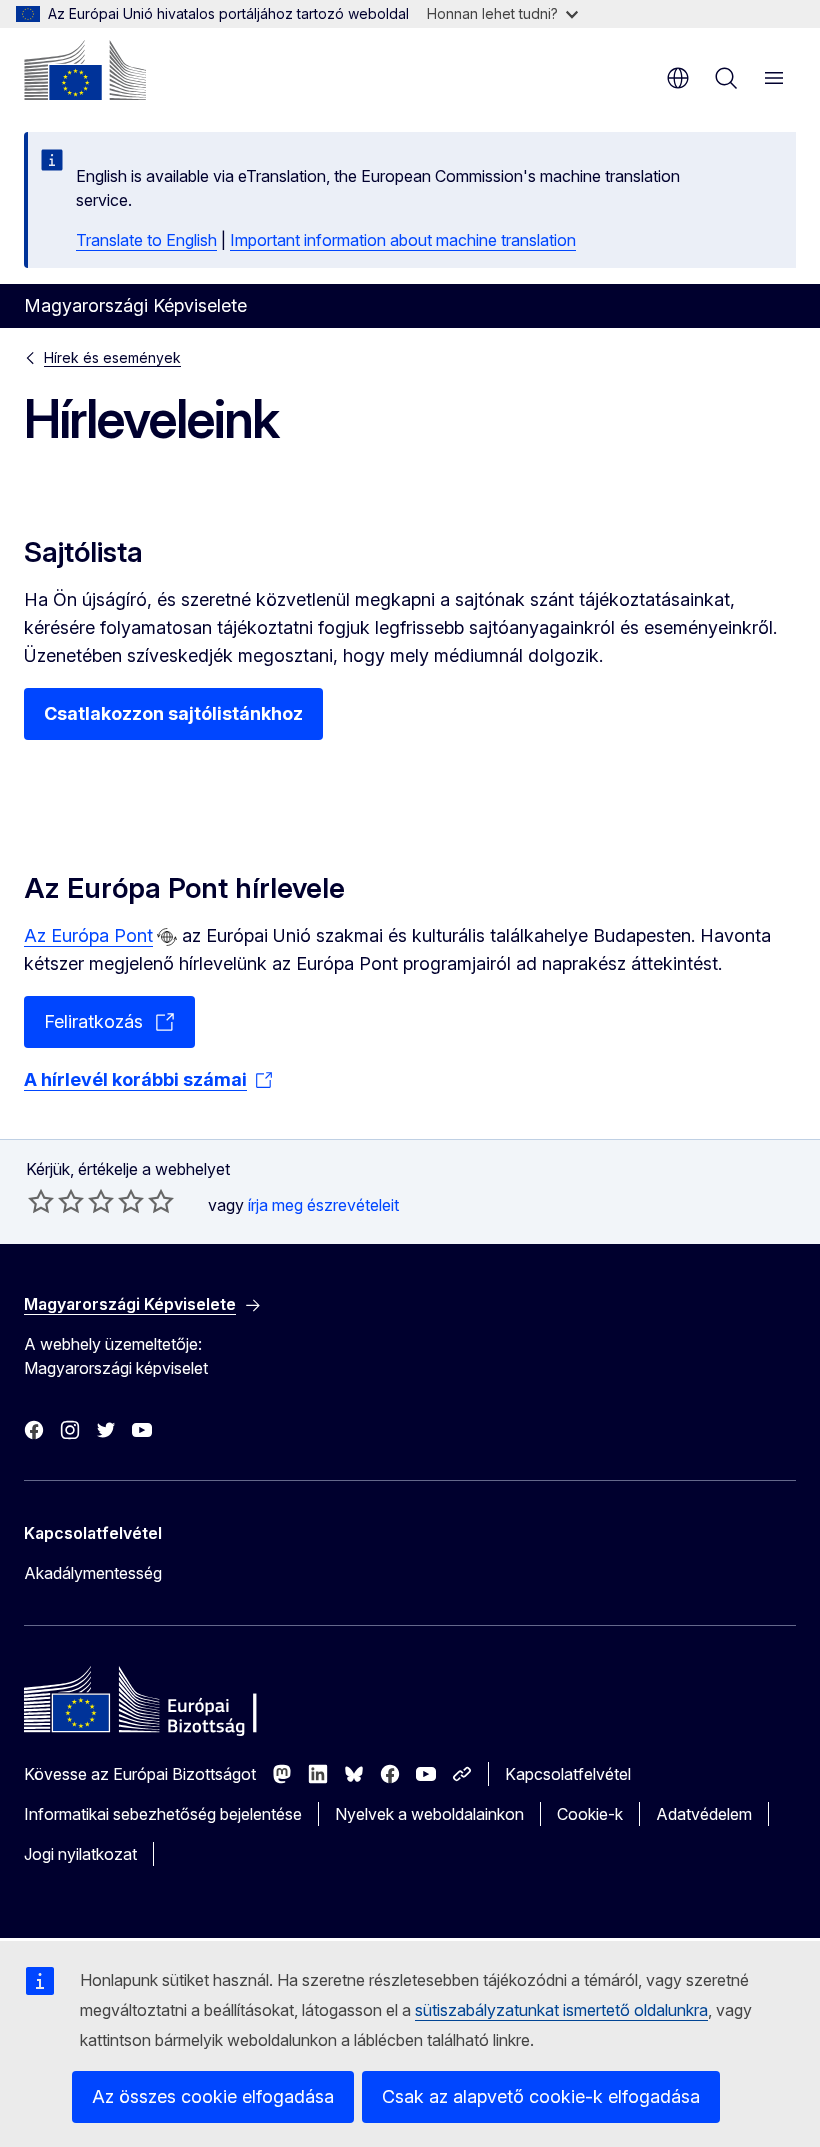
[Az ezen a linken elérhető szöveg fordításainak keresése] (167, 937)
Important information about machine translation (403, 240)
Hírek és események (112, 357)
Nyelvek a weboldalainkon (429, 1814)
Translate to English (146, 240)
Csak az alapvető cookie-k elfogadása (541, 2096)
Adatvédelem (704, 1814)
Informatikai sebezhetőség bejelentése (163, 1814)
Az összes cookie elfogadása (213, 2096)
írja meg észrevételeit (323, 1205)
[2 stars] (56, 1201)
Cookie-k (590, 1814)
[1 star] (41, 1201)
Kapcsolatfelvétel (568, 1774)
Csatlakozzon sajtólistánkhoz (173, 713)
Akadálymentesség (93, 1573)
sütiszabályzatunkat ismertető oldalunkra (561, 2010)
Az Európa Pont (88, 935)
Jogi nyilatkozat (80, 1854)
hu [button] (678, 78)
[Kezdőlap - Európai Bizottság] (85, 70)
